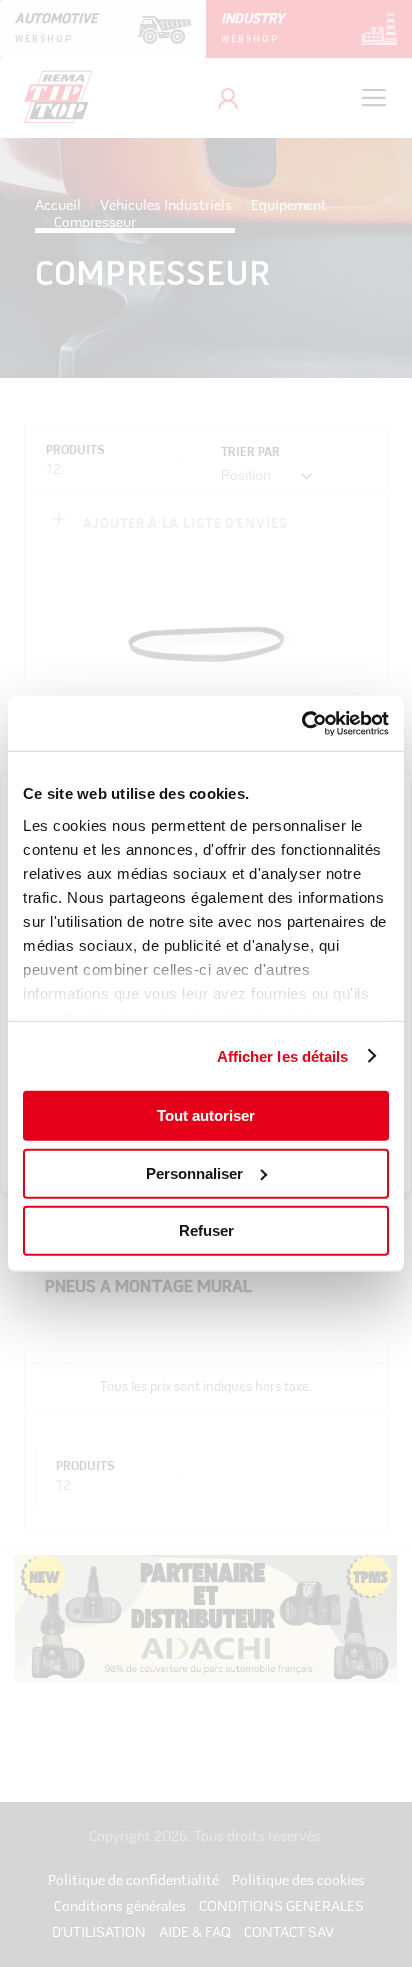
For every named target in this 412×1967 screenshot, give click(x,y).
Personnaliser (194, 1172)
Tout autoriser (206, 1115)
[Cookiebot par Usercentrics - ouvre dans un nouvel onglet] (301, 723)
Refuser (206, 1230)
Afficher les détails (283, 1055)
